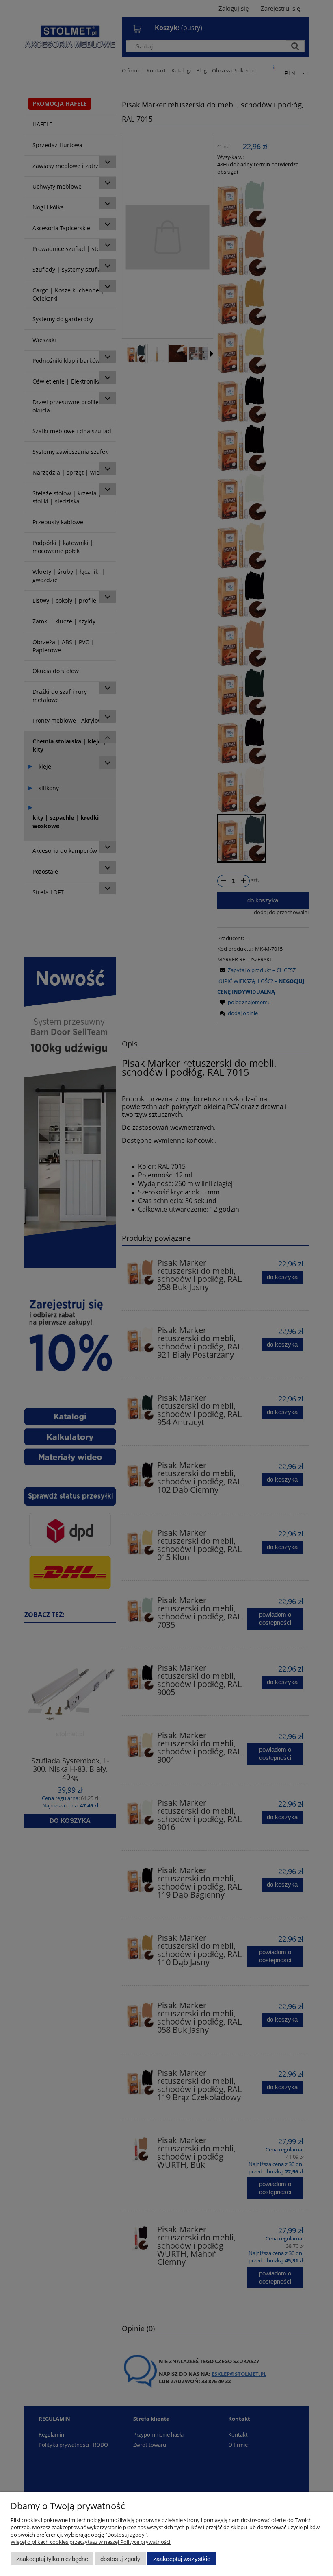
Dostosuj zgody (120, 2559)
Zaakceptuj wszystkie (182, 2559)
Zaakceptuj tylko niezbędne (52, 2559)
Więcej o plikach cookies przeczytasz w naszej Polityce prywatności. (91, 2542)
